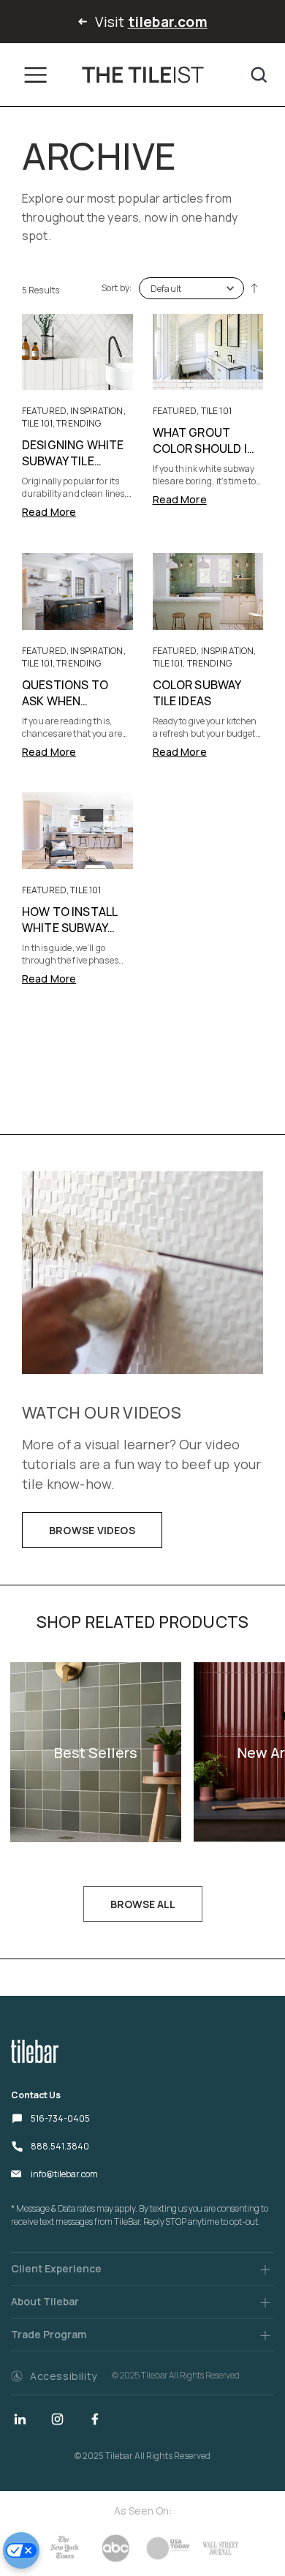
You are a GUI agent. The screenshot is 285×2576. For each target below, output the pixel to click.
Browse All (143, 1904)
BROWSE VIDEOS (92, 1530)
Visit (149, 22)
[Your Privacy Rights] (21, 2550)
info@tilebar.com (64, 2174)
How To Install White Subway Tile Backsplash (72, 928)
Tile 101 (37, 423)
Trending (79, 423)
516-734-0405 (60, 2118)
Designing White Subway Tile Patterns (73, 461)
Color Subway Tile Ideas (197, 693)
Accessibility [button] (64, 2376)
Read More (49, 512)
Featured (44, 411)
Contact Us (36, 2095)
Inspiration (96, 411)
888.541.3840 (60, 2146)
